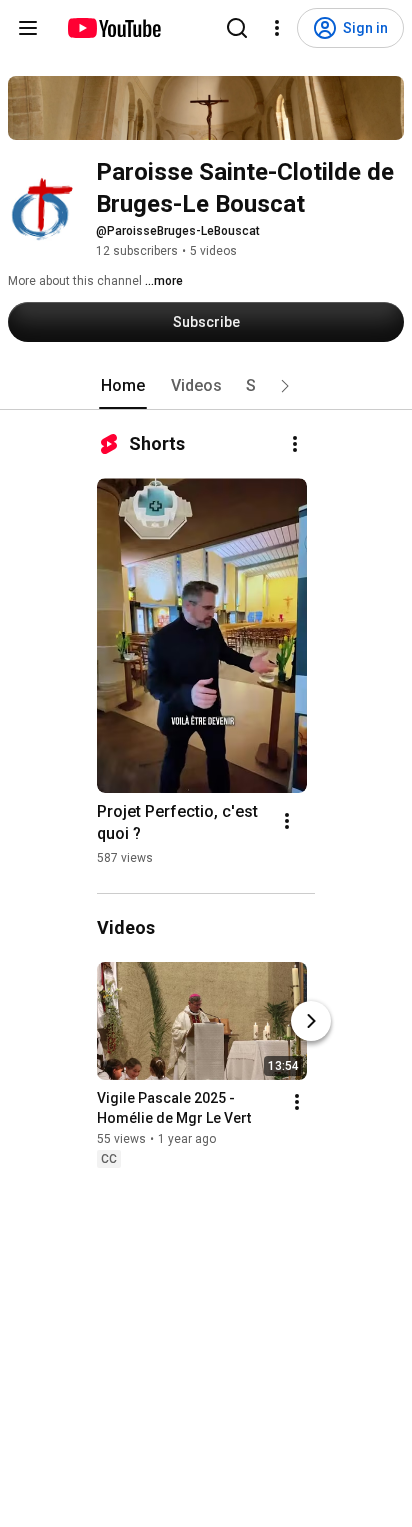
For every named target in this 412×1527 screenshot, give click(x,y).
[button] (285, 386)
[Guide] (28, 28)
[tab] (123, 386)
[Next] (311, 1021)
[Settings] (277, 28)
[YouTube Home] (113, 28)
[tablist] (206, 386)
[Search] (237, 28)
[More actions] (295, 444)
